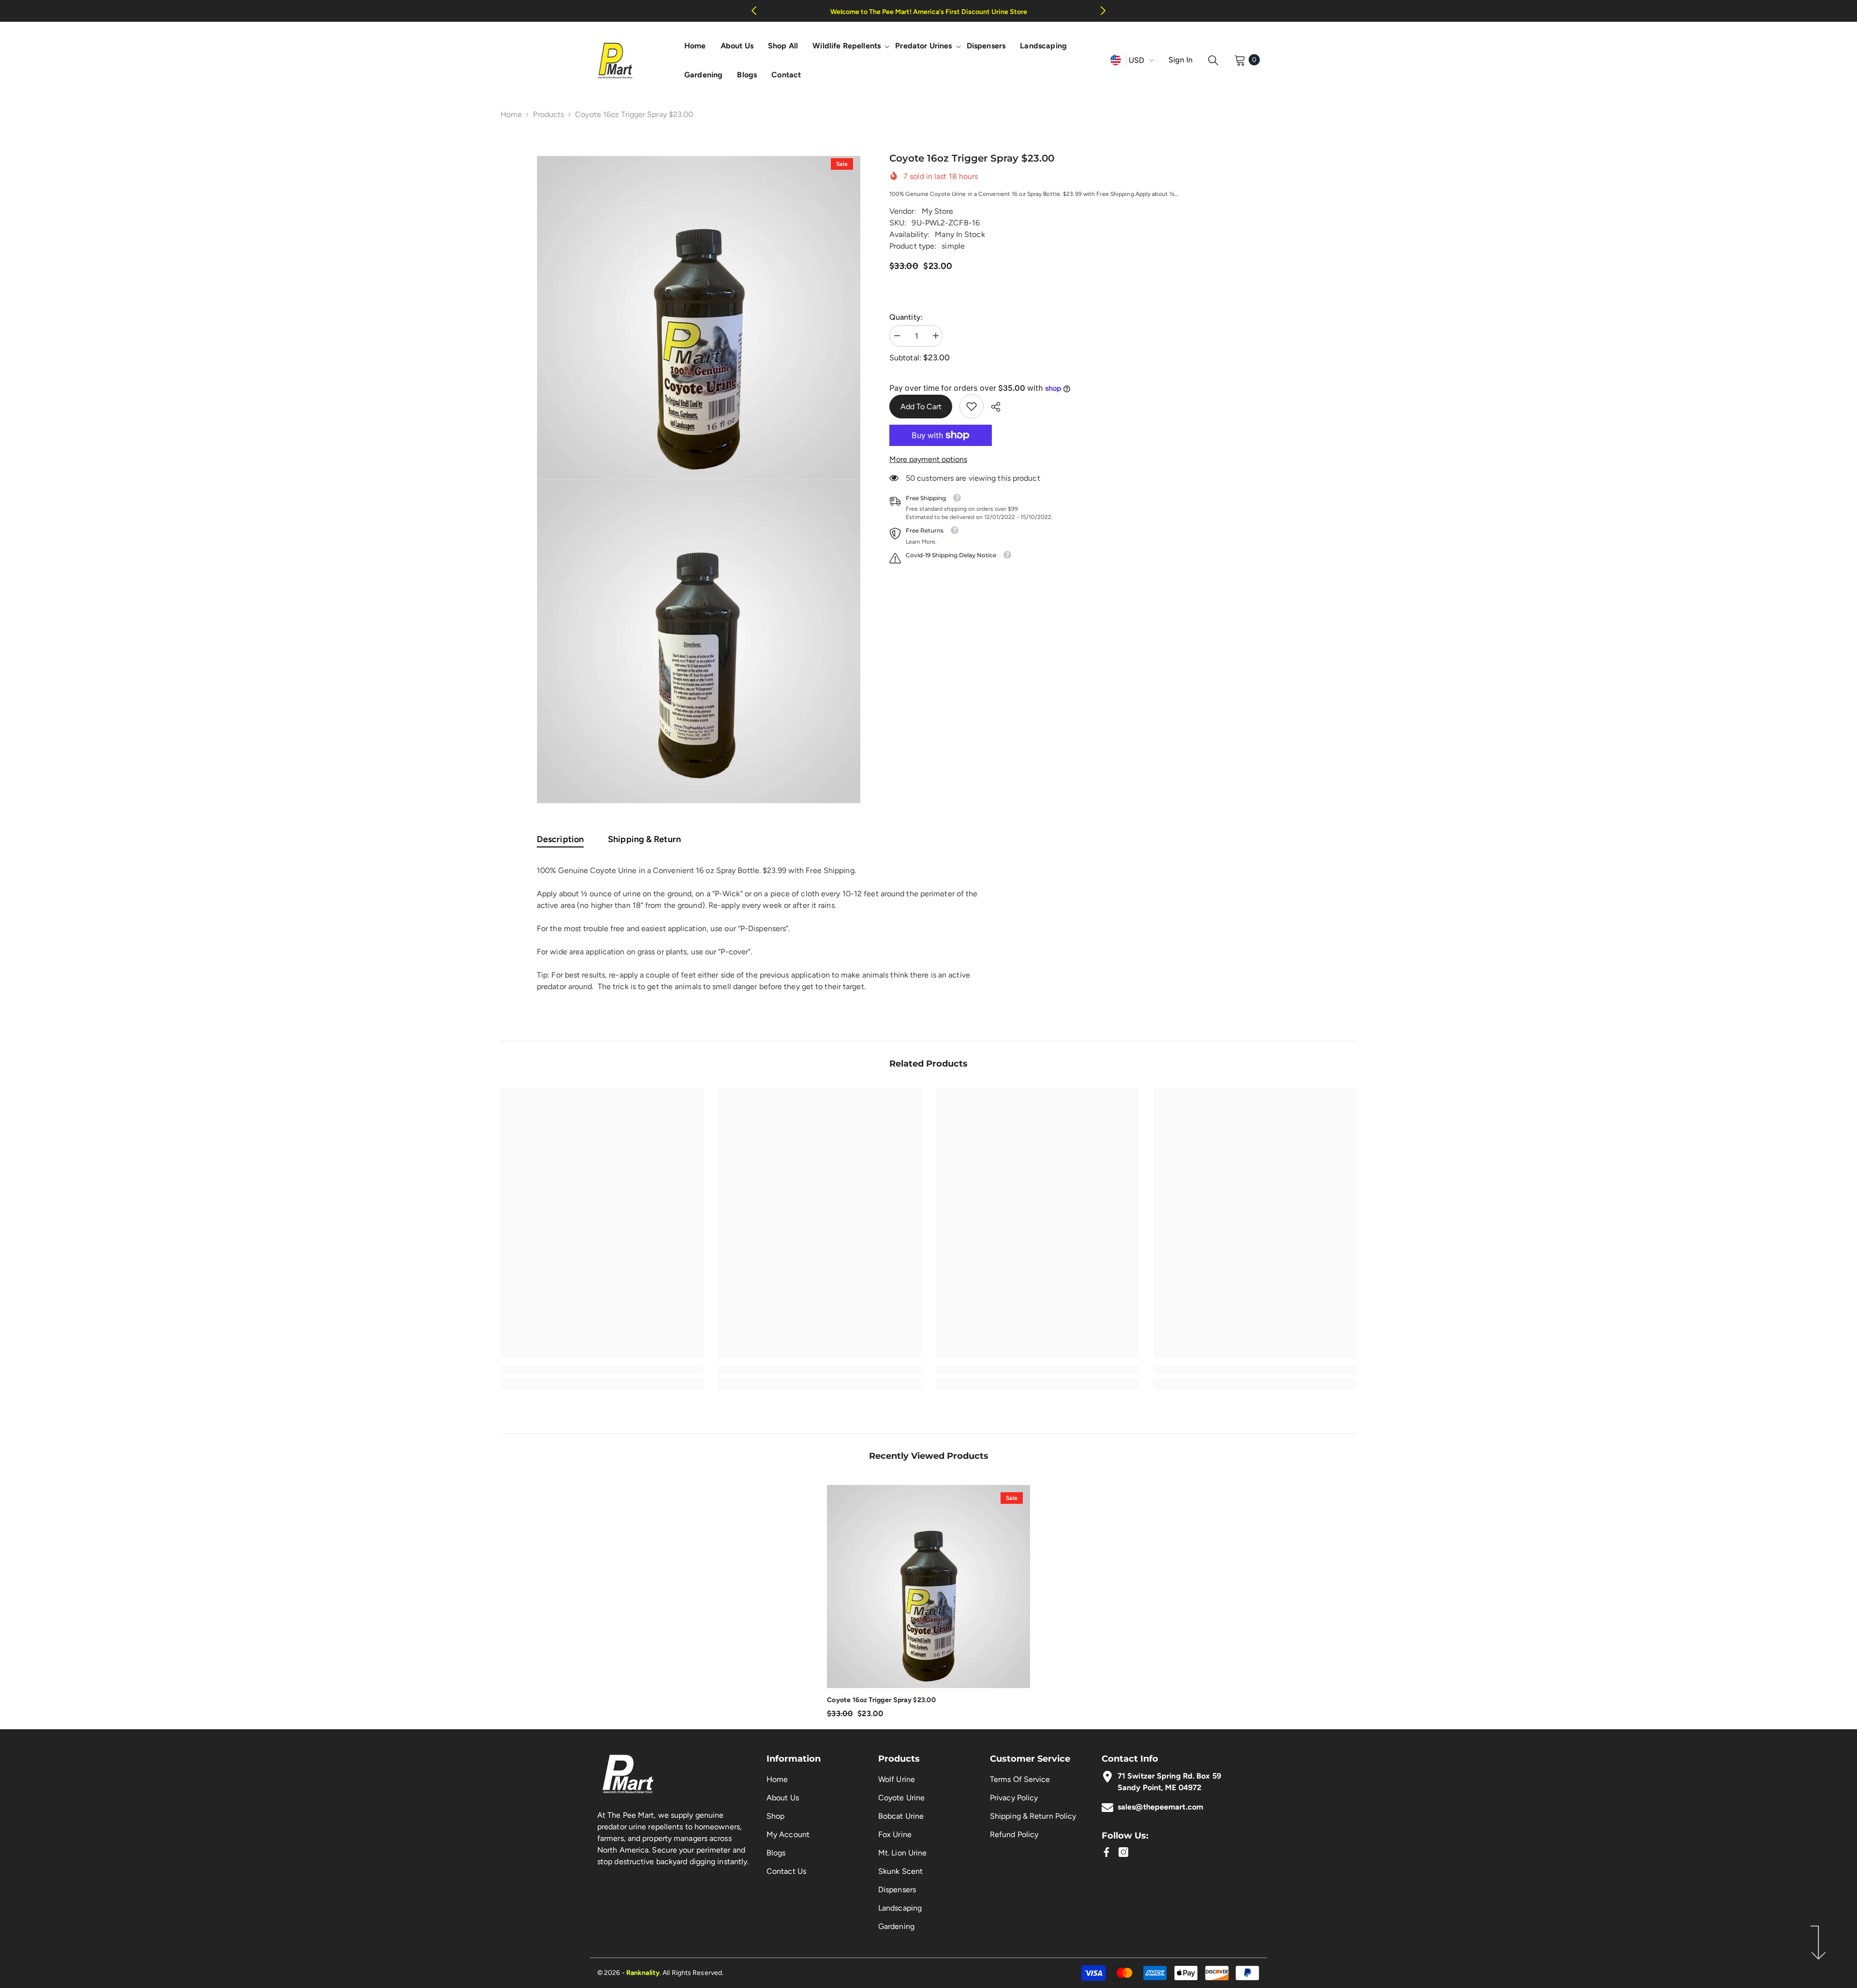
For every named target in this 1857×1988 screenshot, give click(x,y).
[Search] (1213, 60)
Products (548, 114)
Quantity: (906, 317)
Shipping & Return (644, 839)
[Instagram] (1123, 1852)
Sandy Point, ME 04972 (1159, 1788)
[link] (972, 406)
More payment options (928, 459)
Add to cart (919, 407)
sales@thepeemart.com (1160, 1807)
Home (511, 114)
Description (560, 839)
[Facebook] (1106, 1852)
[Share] (992, 407)
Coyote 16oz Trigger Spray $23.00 (881, 1700)
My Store (938, 211)
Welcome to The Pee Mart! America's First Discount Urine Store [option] (929, 12)
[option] (699, 318)
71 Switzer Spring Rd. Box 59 (1169, 1776)
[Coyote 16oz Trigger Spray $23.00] (928, 1587)
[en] (1116, 60)
